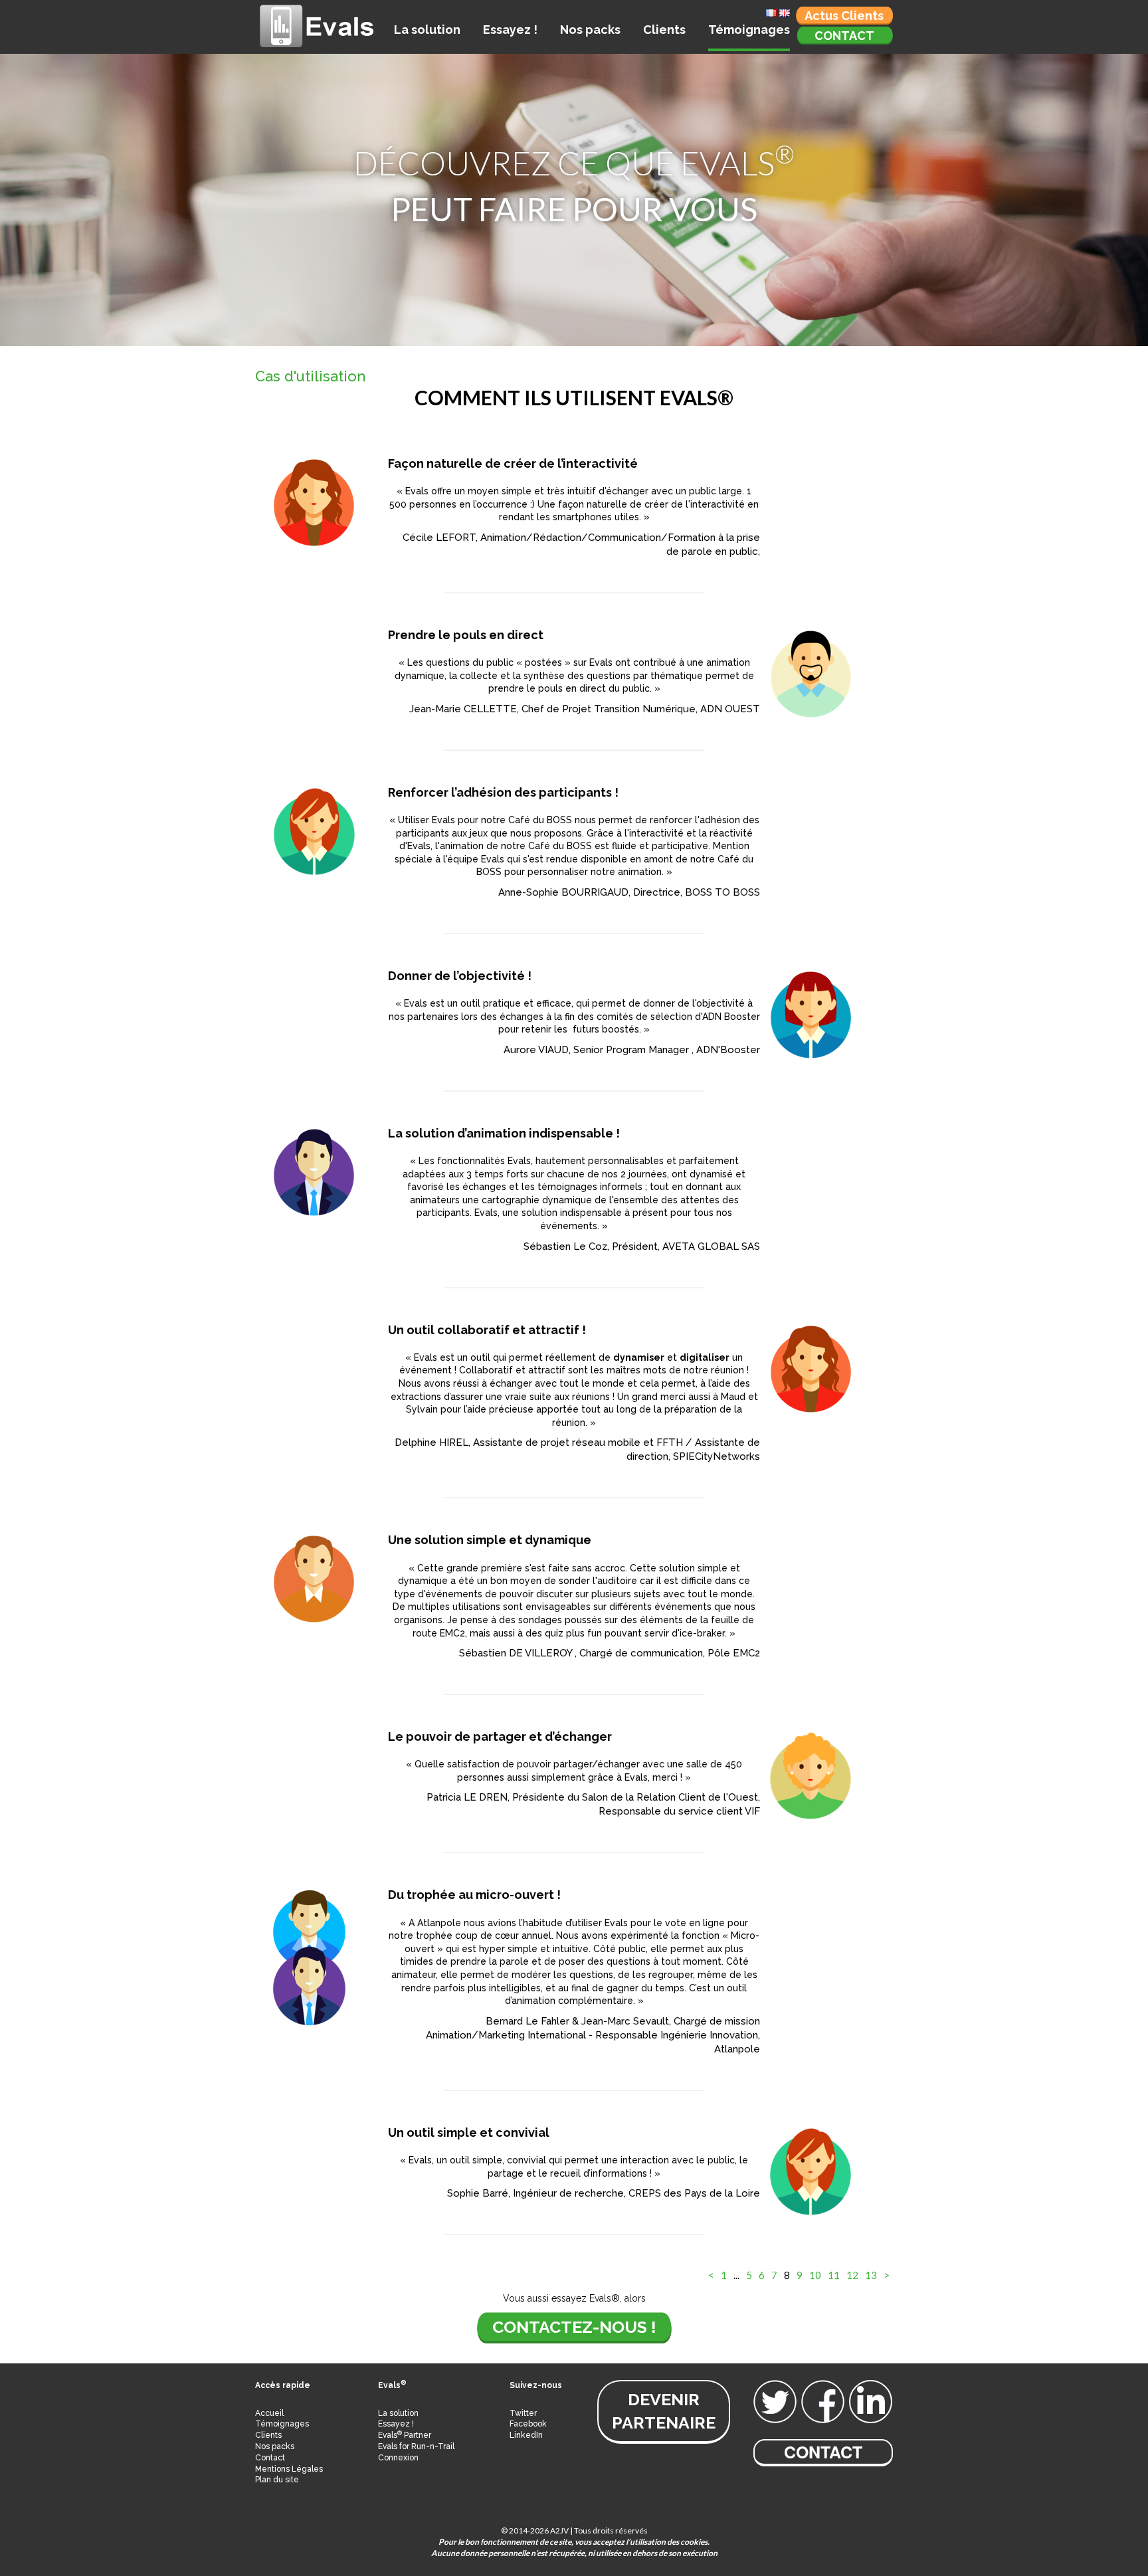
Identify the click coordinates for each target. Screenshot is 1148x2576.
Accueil (269, 2413)
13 (871, 2275)
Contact (844, 36)
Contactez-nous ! (574, 2327)
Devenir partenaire (664, 2411)
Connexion (398, 2458)
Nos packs (590, 30)
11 (834, 2275)
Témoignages (749, 30)
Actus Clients (844, 16)
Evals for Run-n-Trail (416, 2446)
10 (815, 2275)
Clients (664, 30)
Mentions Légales (289, 2469)
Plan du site (277, 2480)
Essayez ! (510, 30)
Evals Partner (405, 2435)
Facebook (528, 2424)
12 (852, 2275)
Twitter (523, 2413)
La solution (427, 30)
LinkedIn (526, 2435)
